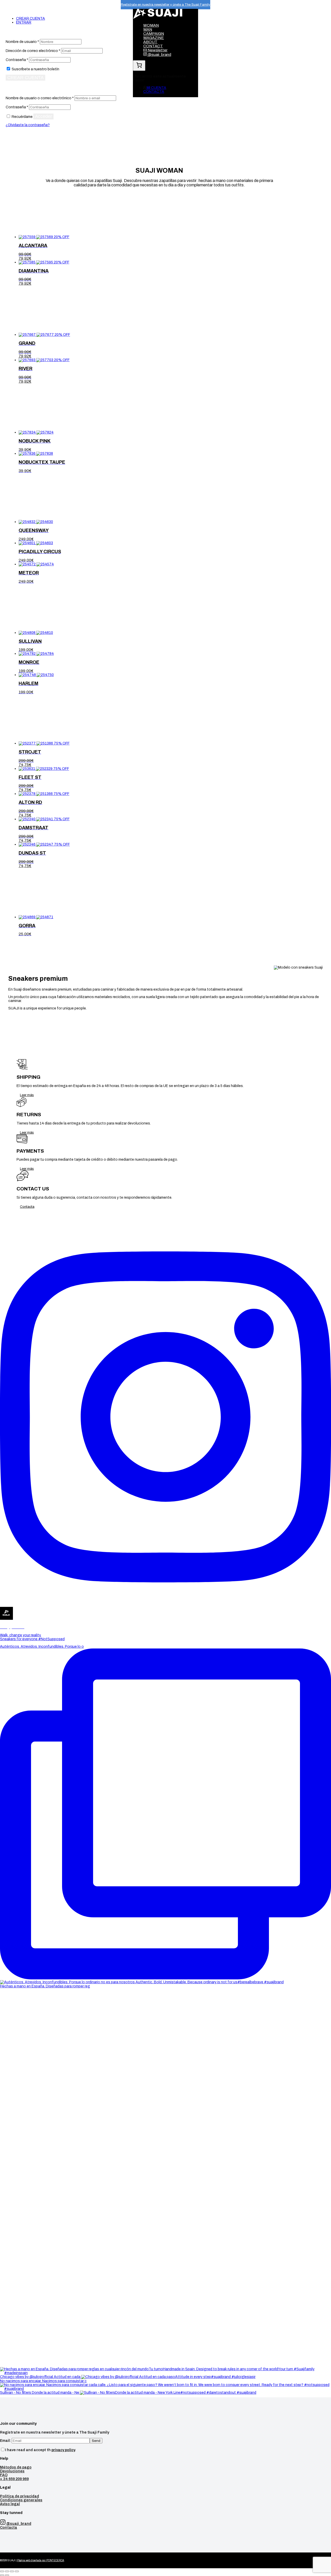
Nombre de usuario (22, 42)
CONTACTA (154, 92)
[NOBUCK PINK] (36, 432)
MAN (148, 29)
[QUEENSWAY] (36, 522)
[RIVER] (36, 360)
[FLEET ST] (36, 769)
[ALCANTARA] (36, 237)
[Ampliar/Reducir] (17, 2571)
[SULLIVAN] (36, 633)
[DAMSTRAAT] (36, 819)
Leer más (27, 1095)
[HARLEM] (36, 675)
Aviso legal (10, 2504)
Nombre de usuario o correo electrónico (40, 98)
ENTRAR (24, 22)
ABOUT (150, 42)
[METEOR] (36, 564)
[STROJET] (36, 743)
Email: (6, 2441)
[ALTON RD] (36, 794)
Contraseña (17, 60)
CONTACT (153, 46)
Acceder (43, 116)
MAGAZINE (154, 38)
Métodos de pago (16, 2467)
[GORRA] (36, 917)
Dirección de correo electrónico (33, 51)
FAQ (4, 2475)
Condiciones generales (21, 2500)
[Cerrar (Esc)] (2, 2571)
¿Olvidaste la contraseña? (28, 125)
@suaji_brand (159, 55)
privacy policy (63, 2450)
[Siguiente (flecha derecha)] (7, 2575)
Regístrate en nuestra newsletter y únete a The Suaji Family (165, 5)
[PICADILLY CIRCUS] (36, 543)
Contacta (27, 1207)
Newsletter (157, 50)
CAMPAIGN (154, 34)
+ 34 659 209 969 (14, 2479)
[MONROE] (36, 654)
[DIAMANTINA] (36, 262)
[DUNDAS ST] (36, 844)
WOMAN (151, 25)
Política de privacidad (20, 2496)
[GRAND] (37, 335)
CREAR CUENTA (31, 18)
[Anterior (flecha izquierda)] (2, 2575)
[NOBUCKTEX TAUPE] (36, 454)
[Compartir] (7, 2571)
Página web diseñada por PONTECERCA (41, 2560)
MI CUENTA (156, 88)
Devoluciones (12, 2471)
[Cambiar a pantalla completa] (12, 2571)
